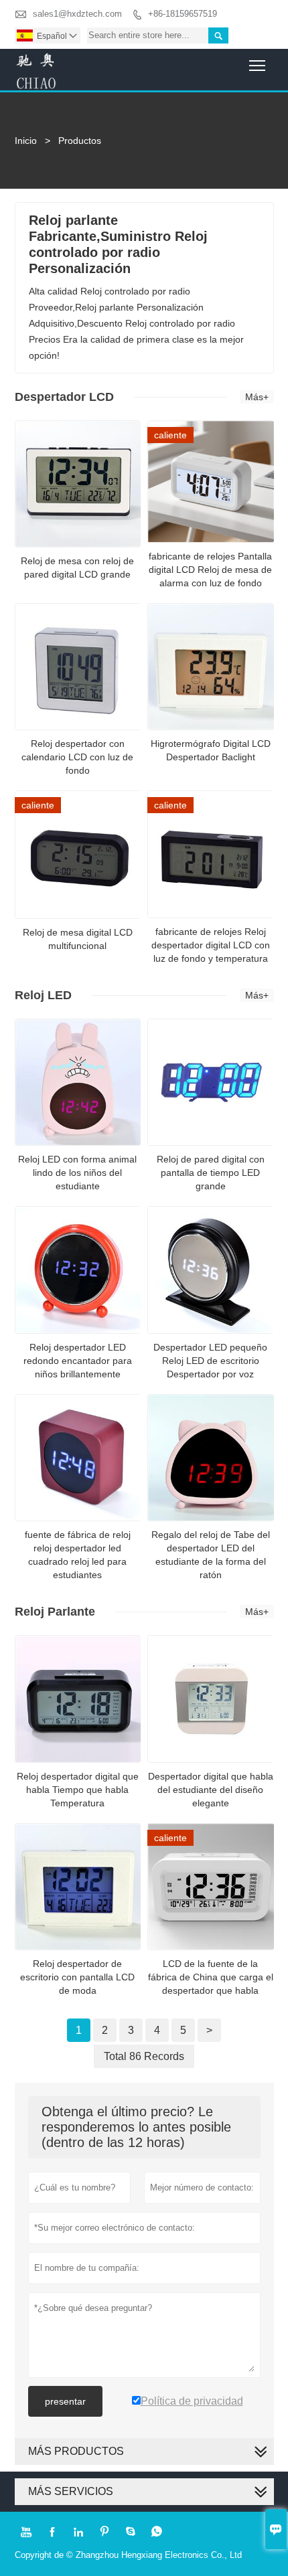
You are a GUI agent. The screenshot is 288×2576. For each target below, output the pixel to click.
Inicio (26, 141)
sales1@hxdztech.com (77, 14)
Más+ (257, 397)
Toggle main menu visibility (258, 65)
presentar (65, 2401)
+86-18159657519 (183, 14)
